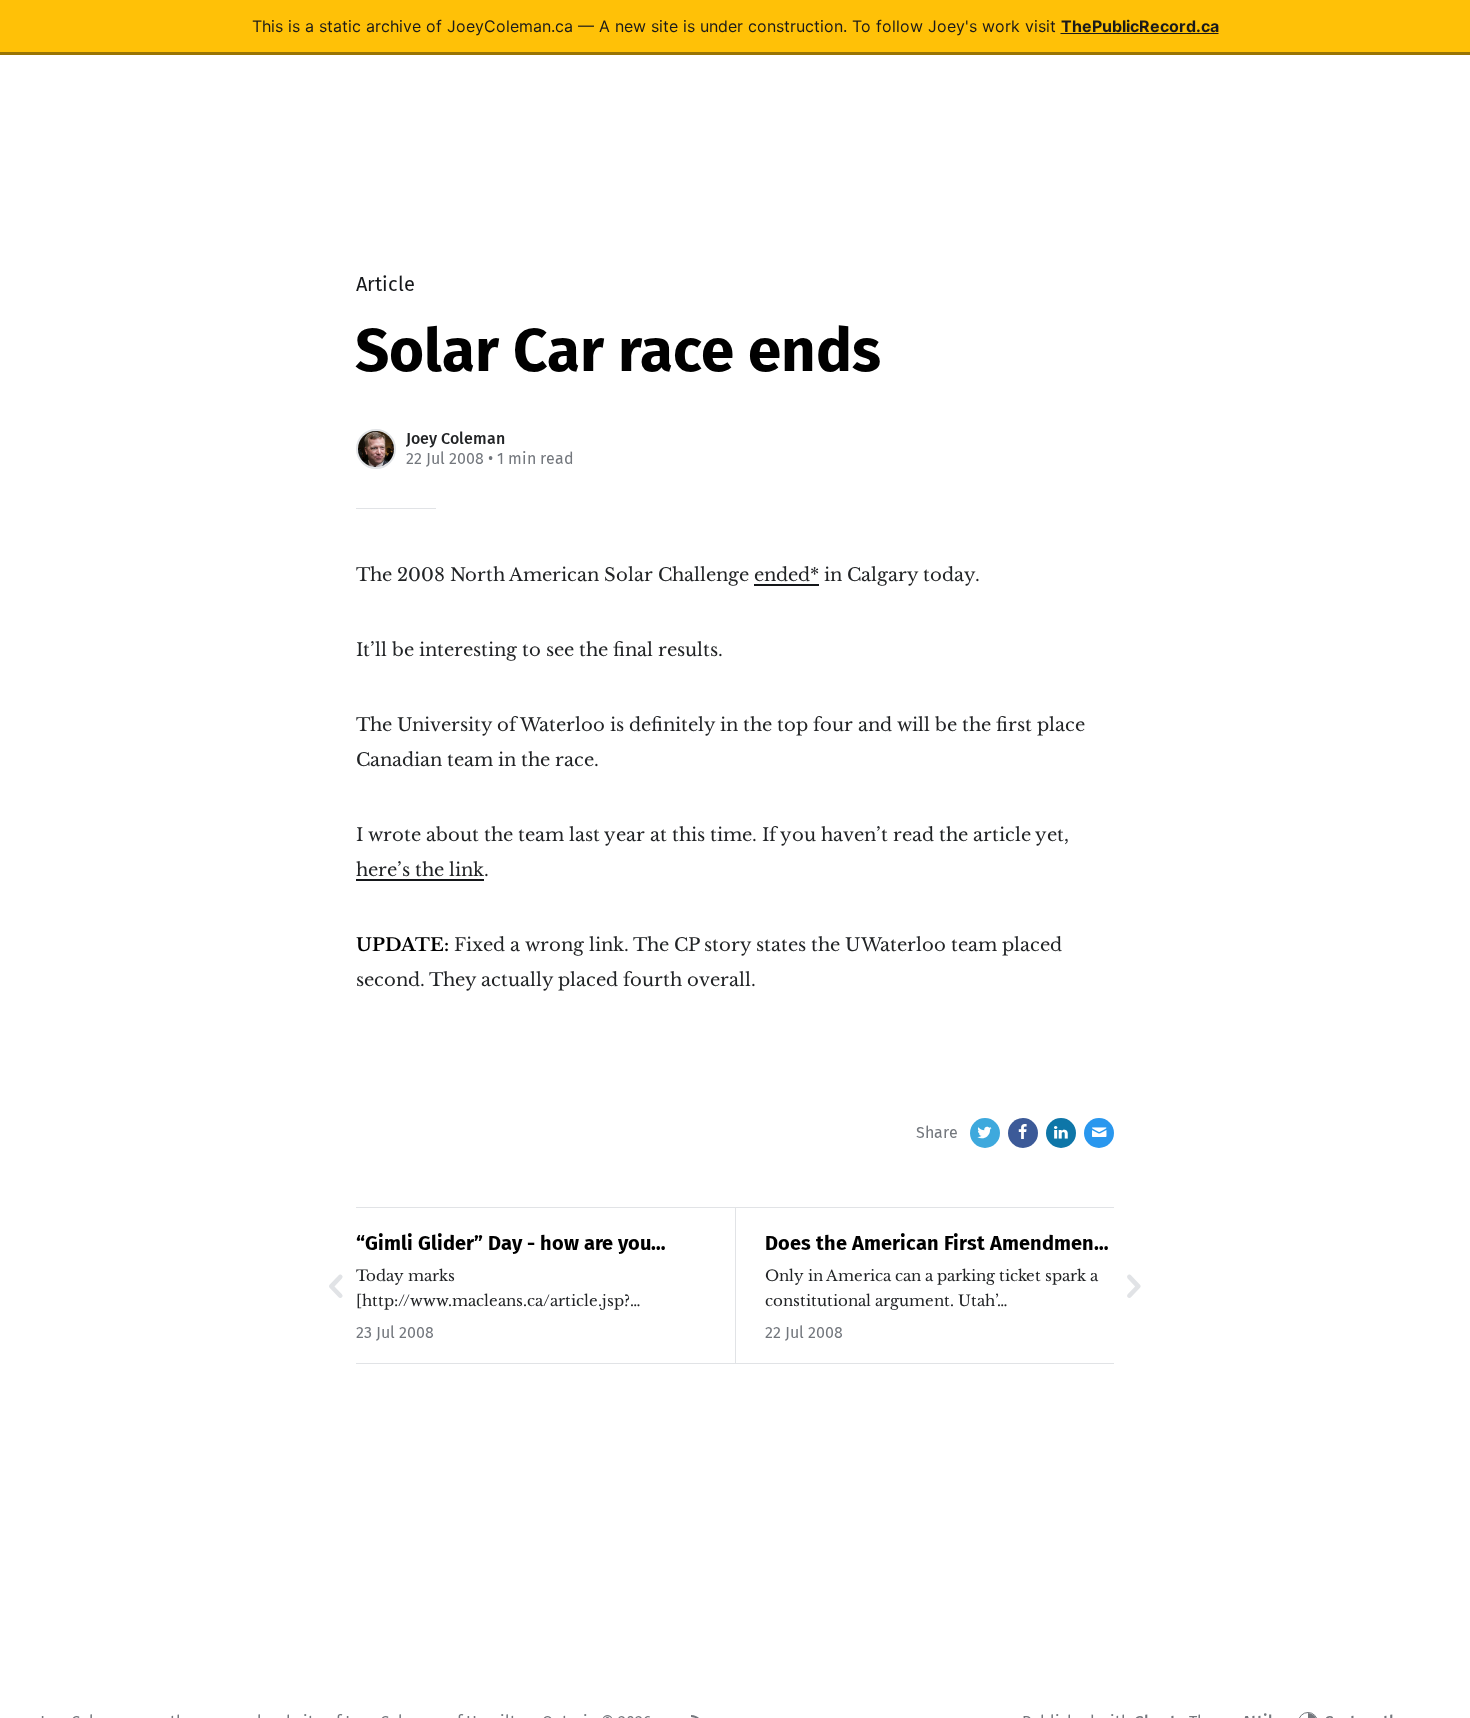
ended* (786, 575)
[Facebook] (1023, 1133)
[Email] (1099, 1133)
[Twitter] (985, 1133)
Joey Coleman (455, 438)
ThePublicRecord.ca (1140, 26)
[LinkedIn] (1061, 1133)
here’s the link (420, 870)
